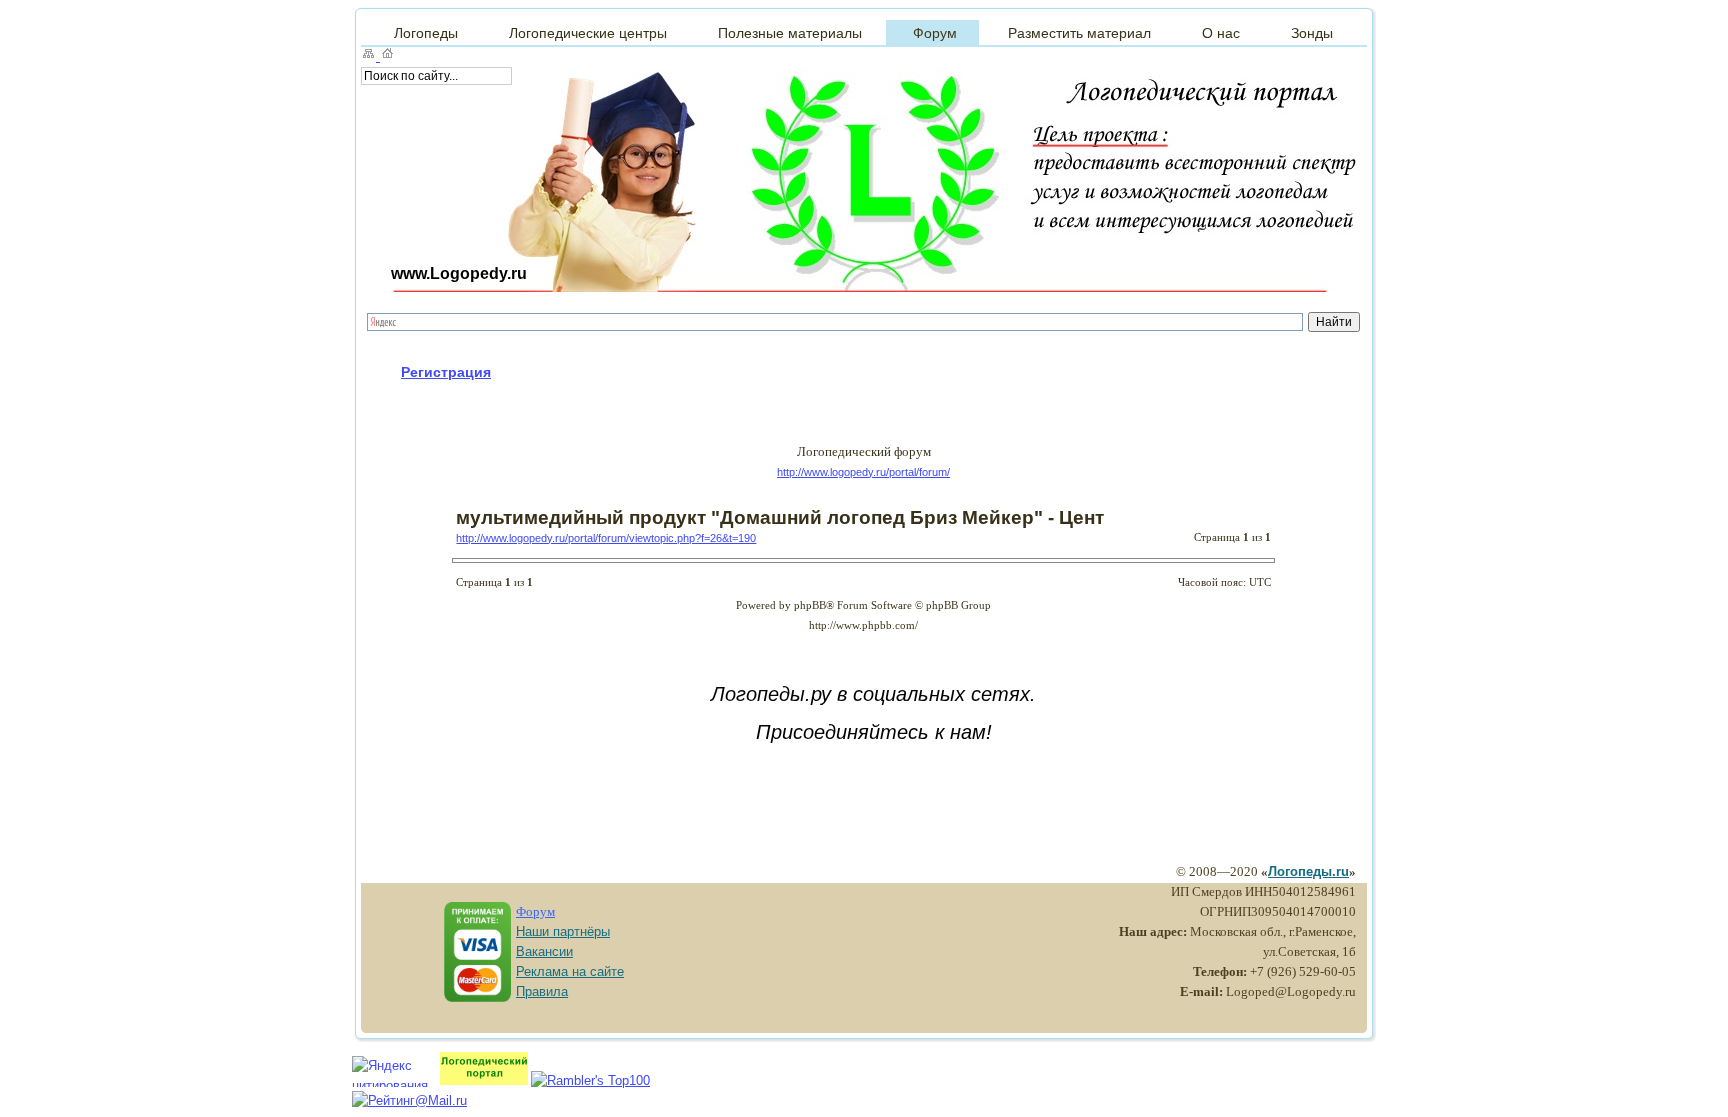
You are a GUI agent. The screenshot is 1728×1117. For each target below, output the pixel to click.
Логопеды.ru (1308, 871)
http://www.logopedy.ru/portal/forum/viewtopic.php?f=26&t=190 (606, 538)
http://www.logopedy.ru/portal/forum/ (863, 472)
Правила (542, 991)
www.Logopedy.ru (459, 273)
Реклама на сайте (570, 971)
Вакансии (544, 951)
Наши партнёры (563, 931)
